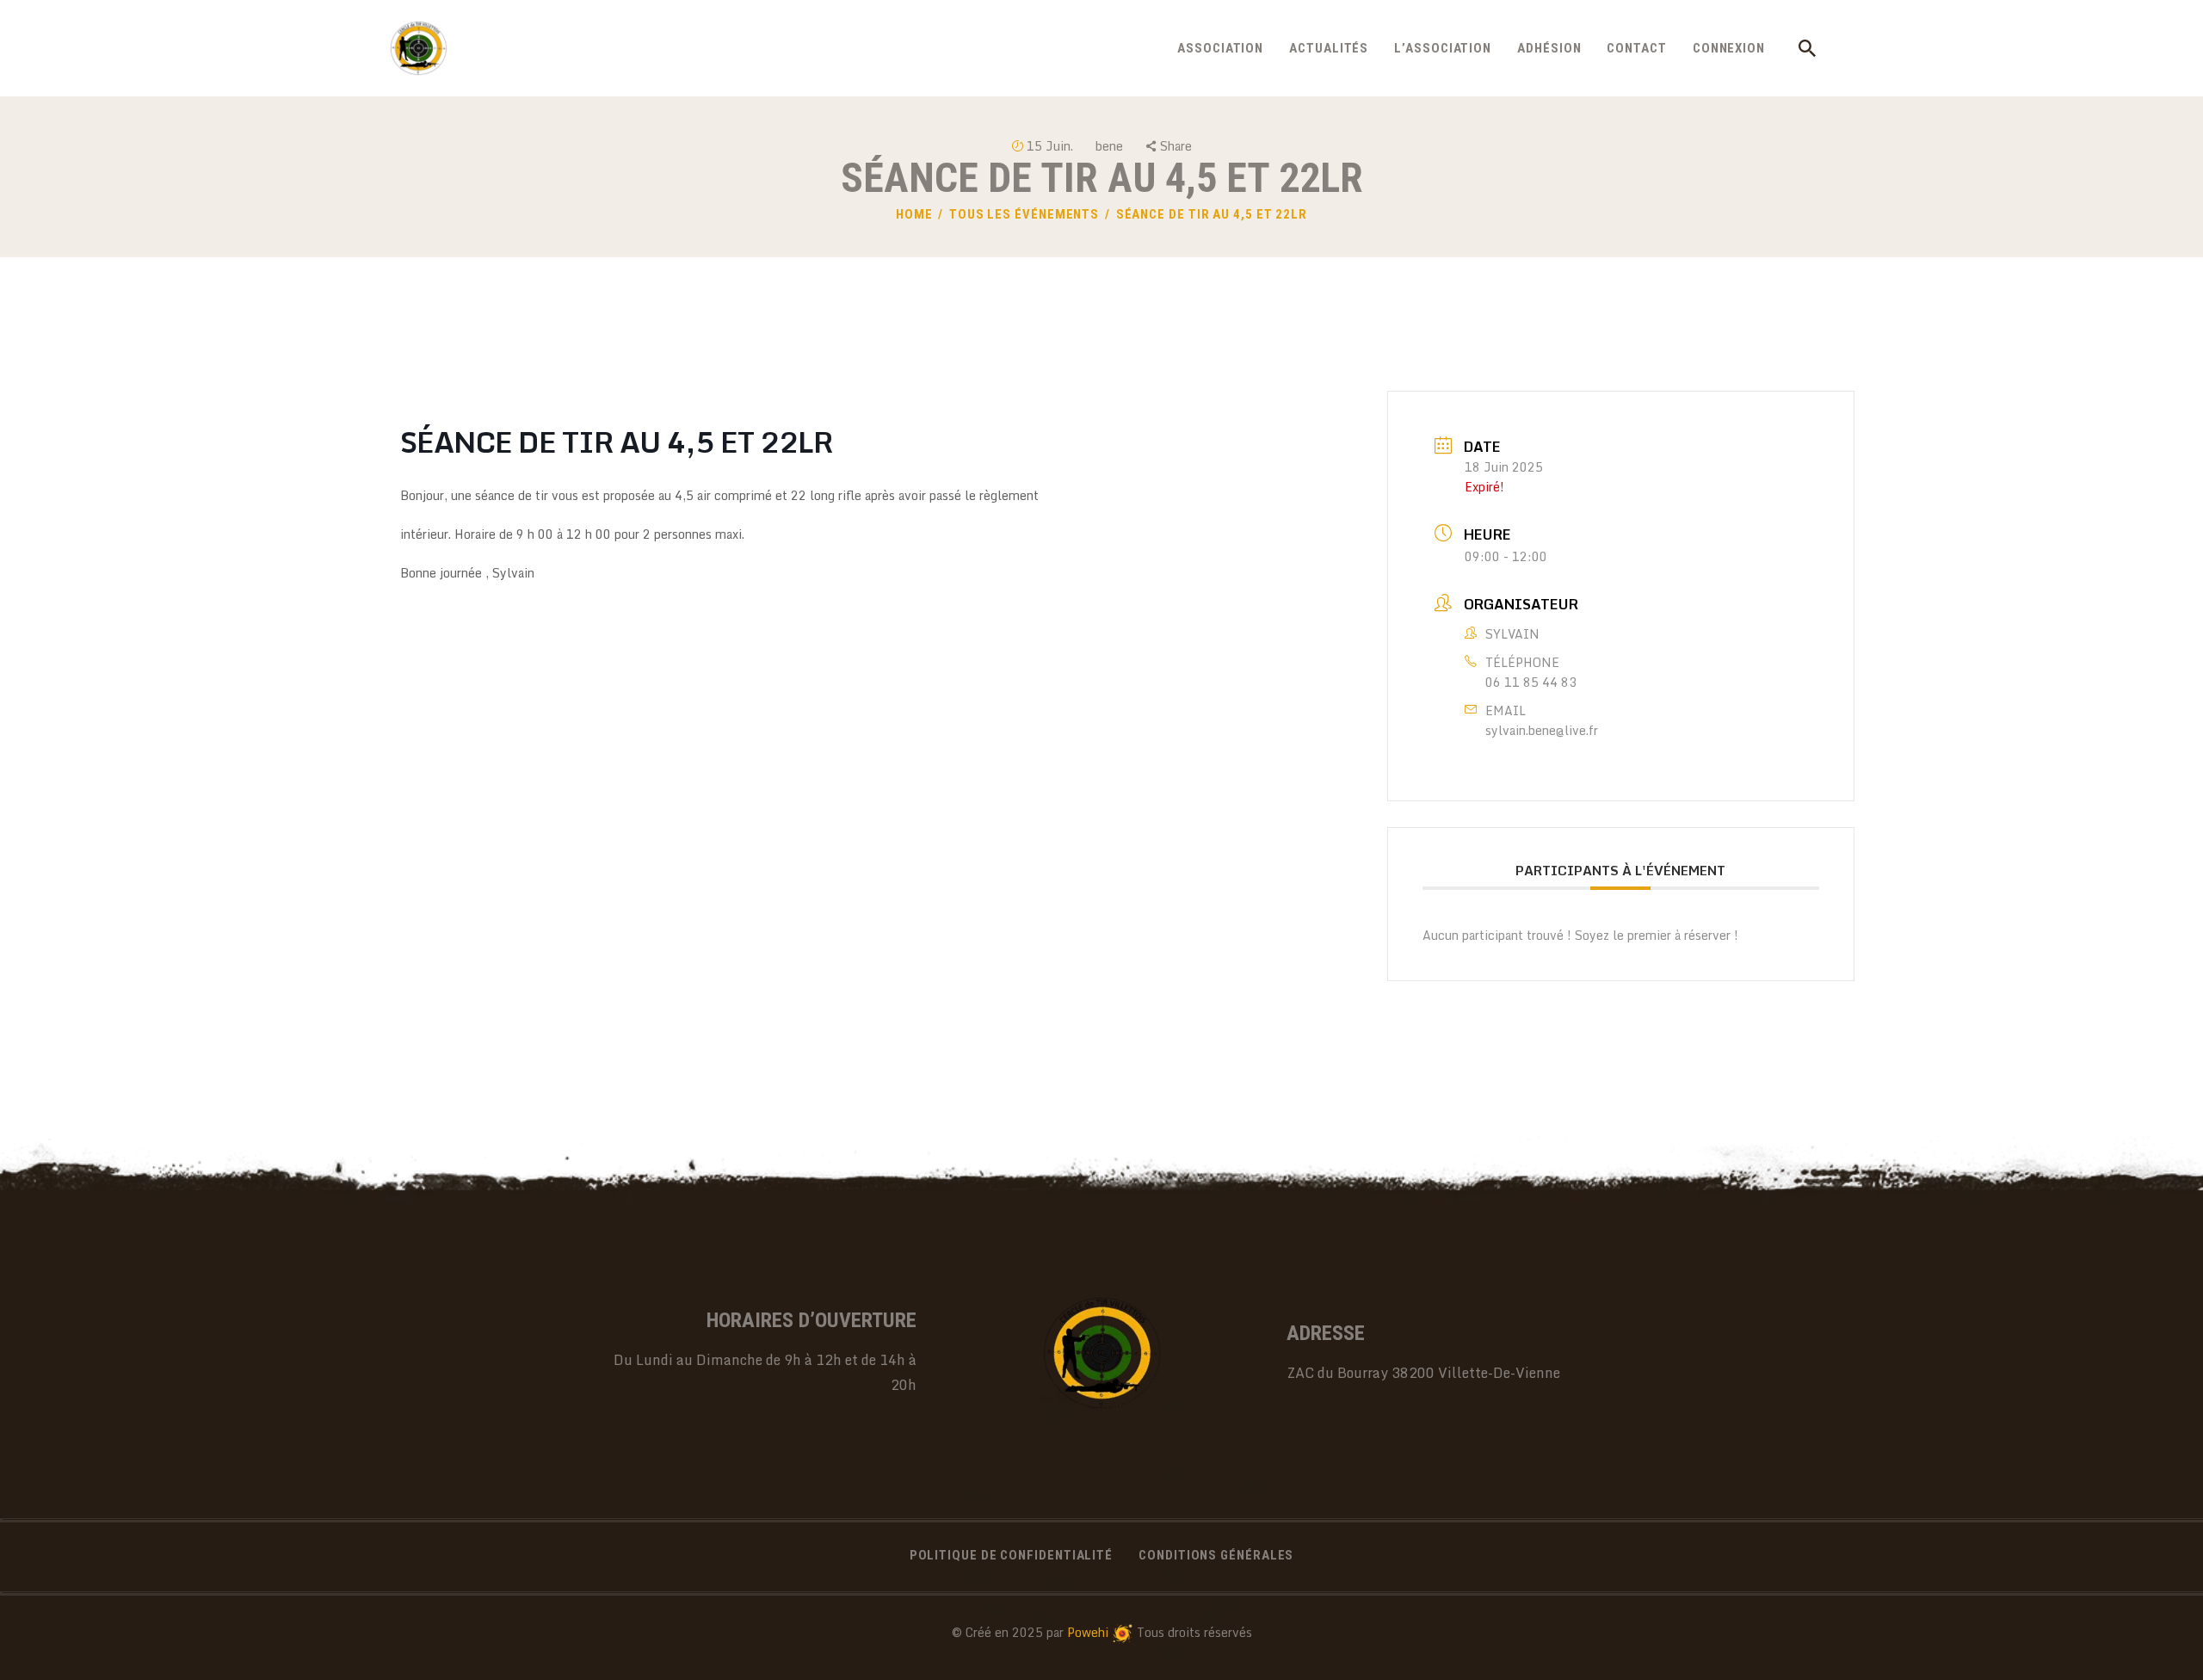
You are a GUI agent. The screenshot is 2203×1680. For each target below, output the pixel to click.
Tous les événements (1024, 214)
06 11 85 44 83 (1531, 682)
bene (1111, 146)
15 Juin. (1050, 146)
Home (914, 214)
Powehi (1088, 1632)
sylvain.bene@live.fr (1542, 730)
